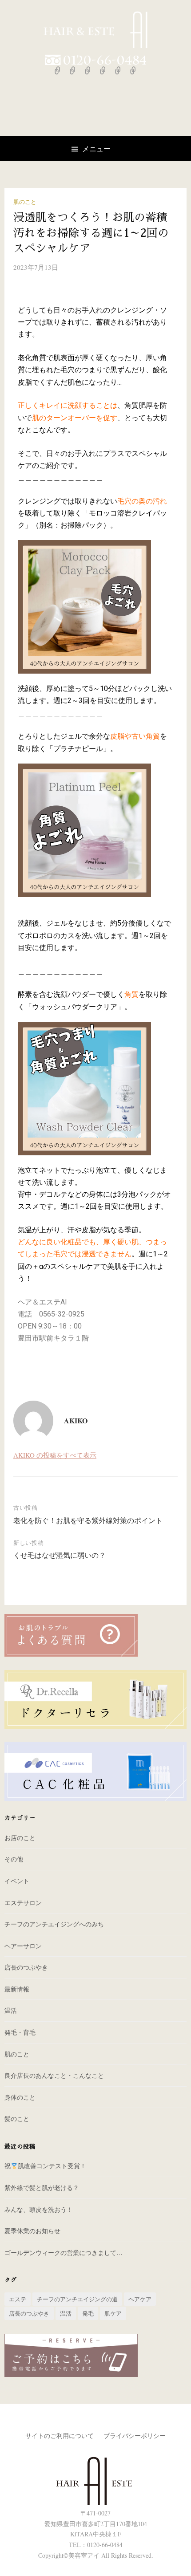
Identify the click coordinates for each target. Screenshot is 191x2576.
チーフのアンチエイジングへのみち (54, 1924)
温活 (11, 2010)
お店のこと (20, 1838)
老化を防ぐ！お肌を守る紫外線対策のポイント (88, 1520)
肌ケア (113, 2313)
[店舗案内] (118, 70)
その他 (14, 1859)
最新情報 (17, 1989)
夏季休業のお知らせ (32, 2231)
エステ (18, 2299)
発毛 (88, 2313)
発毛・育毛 (20, 2032)
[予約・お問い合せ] (133, 70)
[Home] (58, 70)
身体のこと (20, 2097)
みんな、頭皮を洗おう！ (39, 2209)
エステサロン (23, 1903)
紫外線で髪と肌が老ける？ (42, 2188)
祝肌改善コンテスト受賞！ (45, 2166)
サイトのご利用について (60, 2436)
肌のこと (25, 202)
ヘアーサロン (23, 1946)
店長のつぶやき (26, 1967)
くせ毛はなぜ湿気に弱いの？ (60, 1555)
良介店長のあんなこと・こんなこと (54, 2075)
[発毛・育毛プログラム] (103, 70)
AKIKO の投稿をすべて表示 (55, 1455)
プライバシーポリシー (135, 2436)
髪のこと (17, 2119)
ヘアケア (140, 2299)
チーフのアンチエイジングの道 (77, 2299)
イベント (17, 1881)
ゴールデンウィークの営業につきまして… (64, 2253)
